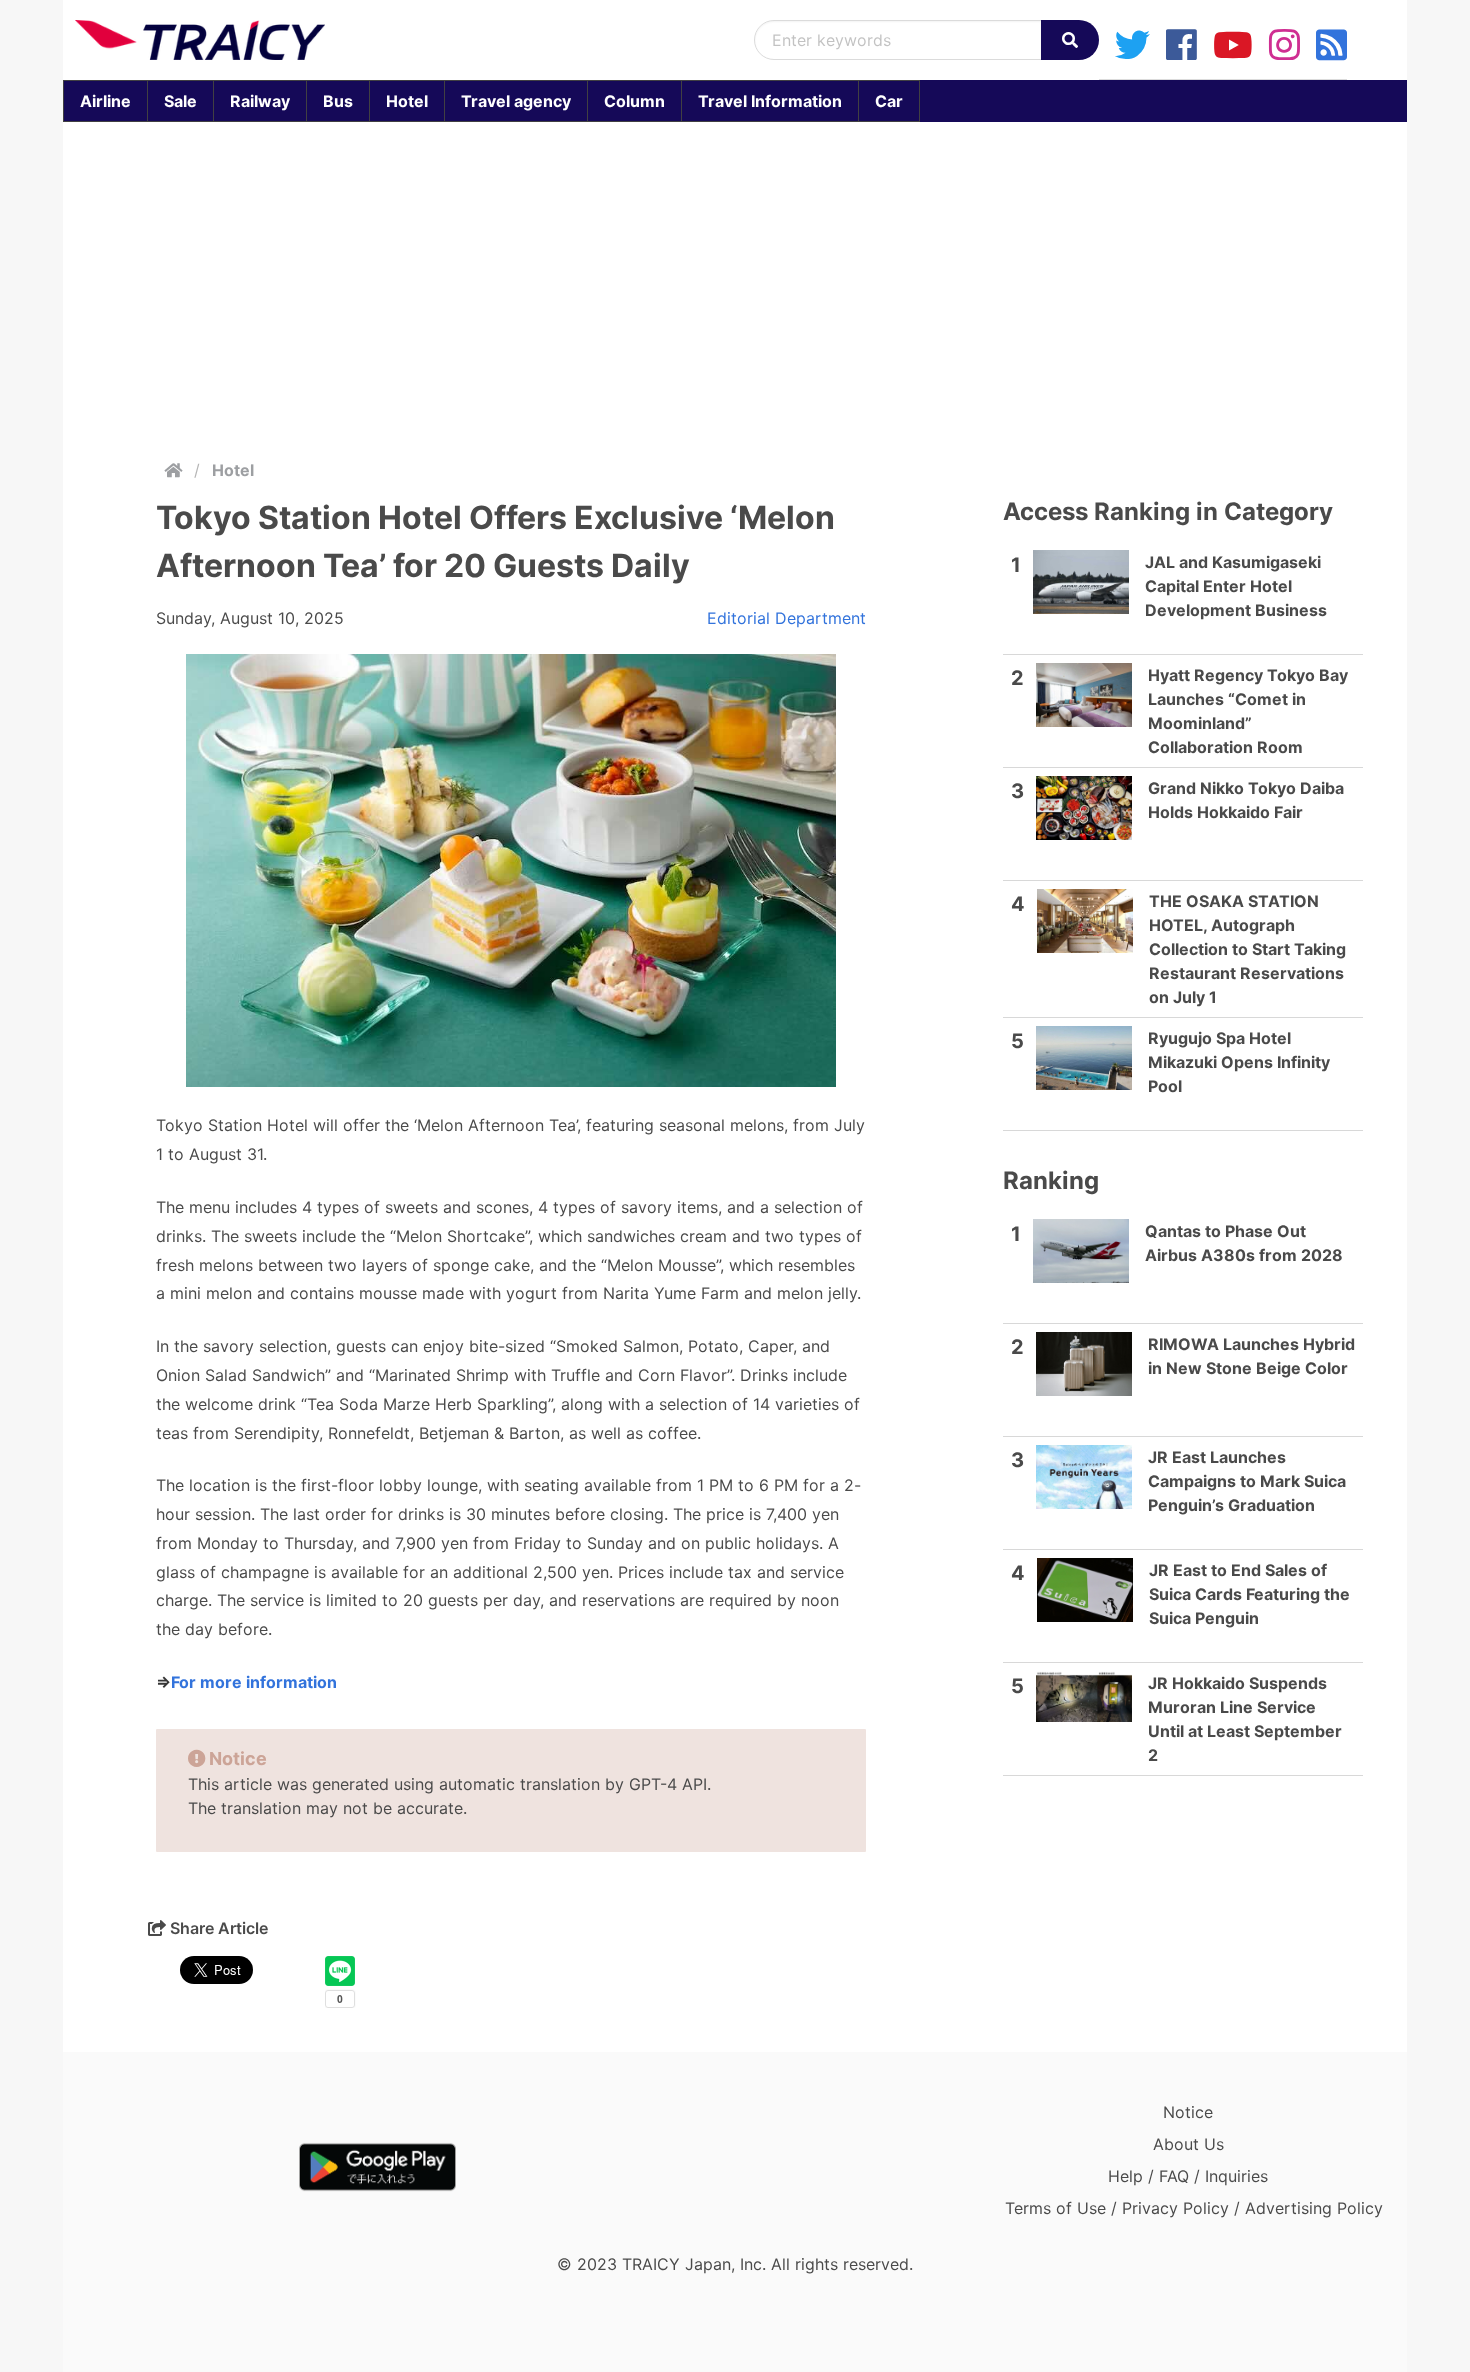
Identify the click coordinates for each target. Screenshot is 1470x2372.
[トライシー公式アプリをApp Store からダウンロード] (191, 2167)
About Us (1188, 2144)
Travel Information (770, 101)
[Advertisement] (735, 286)
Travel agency (516, 101)
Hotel (407, 101)
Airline (105, 101)
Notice (1188, 2112)
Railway (260, 101)
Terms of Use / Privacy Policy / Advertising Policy (1194, 2208)
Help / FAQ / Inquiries (1188, 2176)
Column (634, 101)
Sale (180, 101)
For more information (254, 1682)
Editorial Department (786, 618)
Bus (338, 101)
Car (889, 101)
